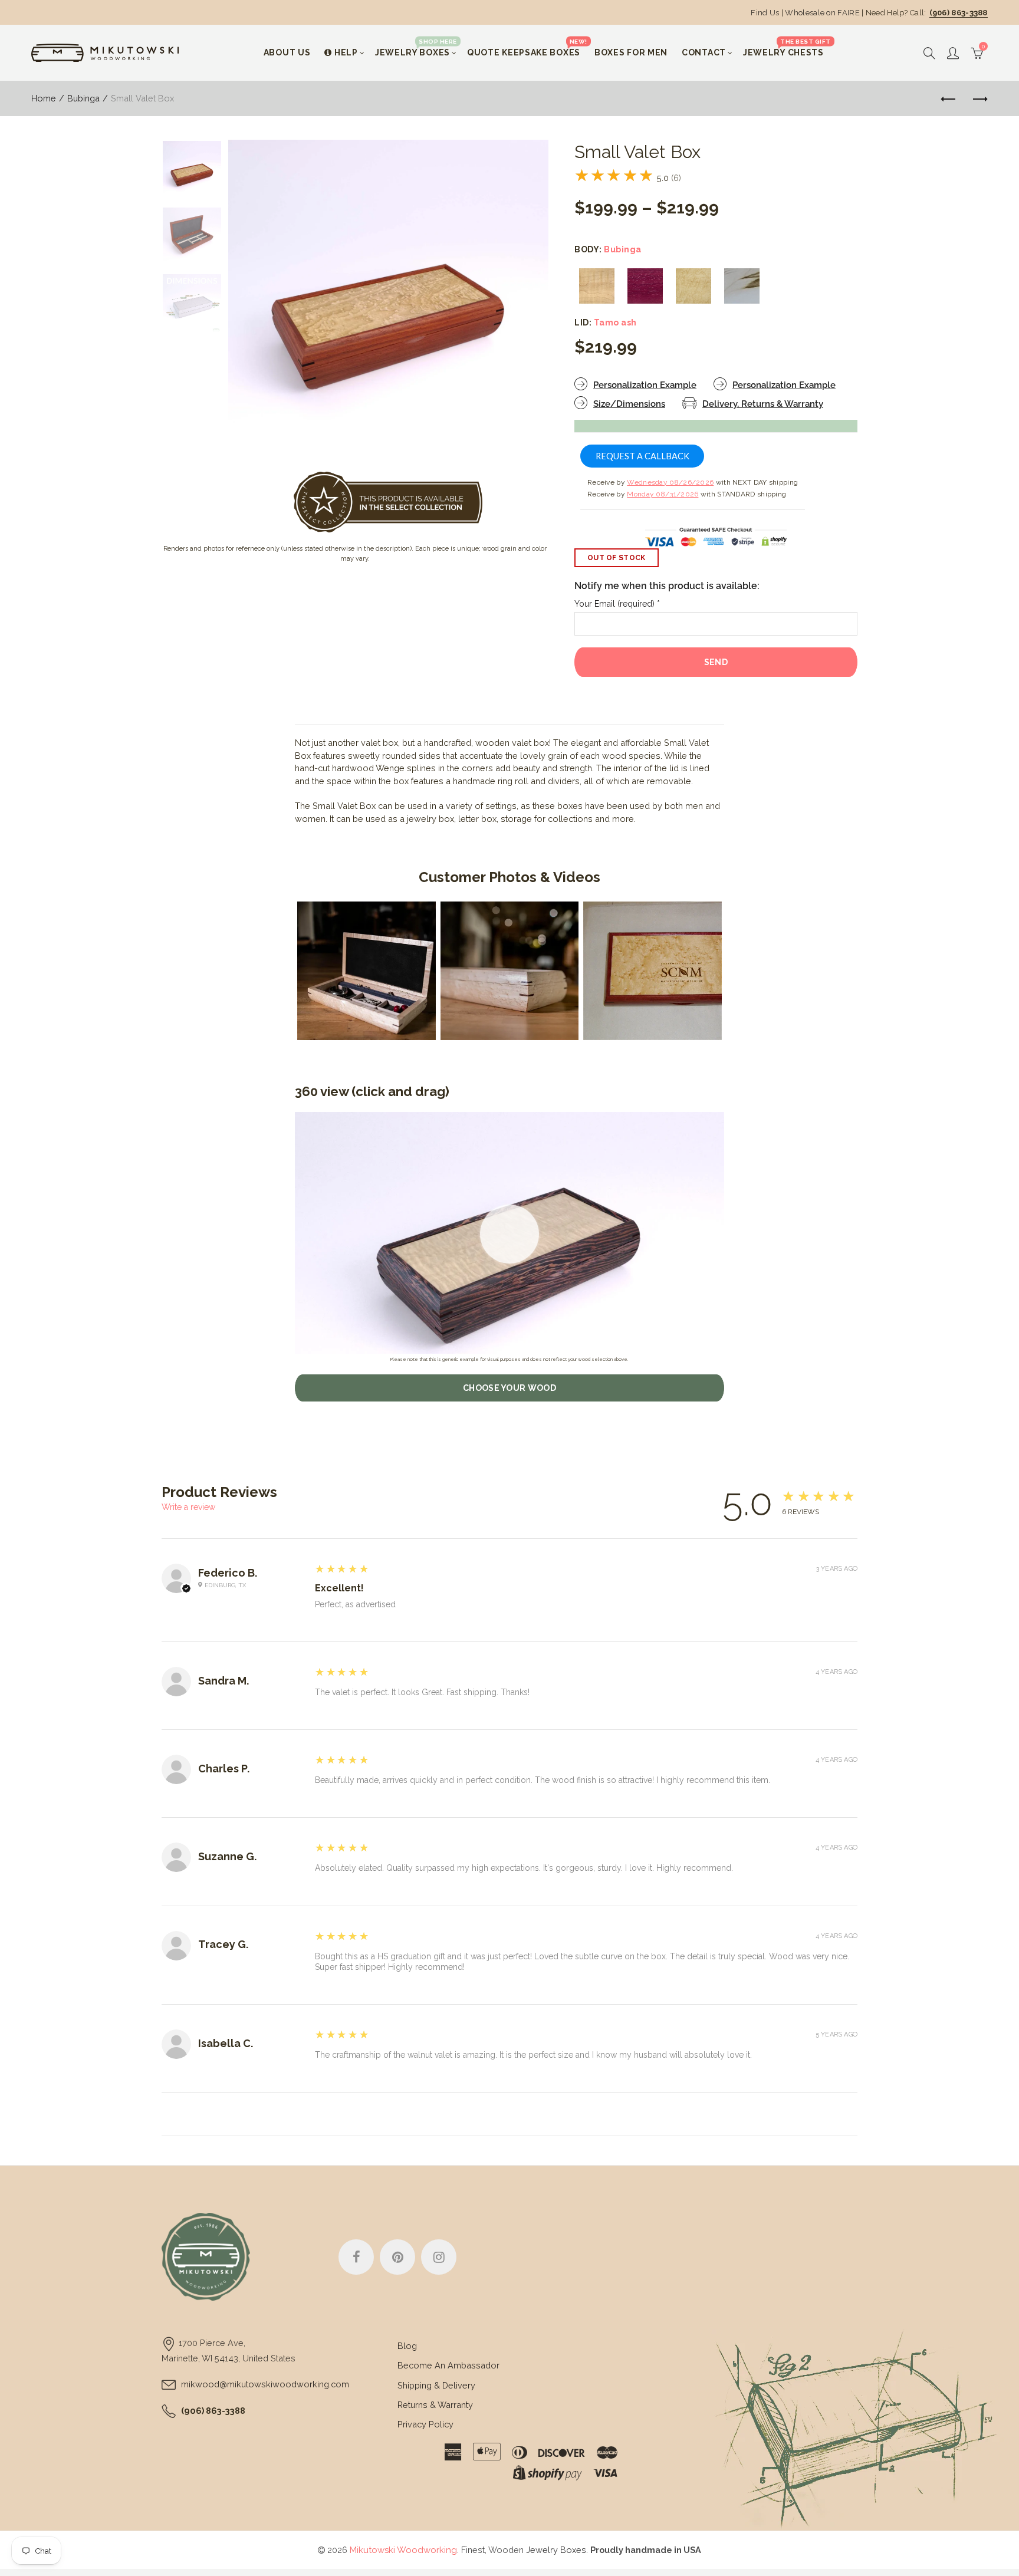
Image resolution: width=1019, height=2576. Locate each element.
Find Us (765, 13)
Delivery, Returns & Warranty (763, 404)
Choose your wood (509, 1388)
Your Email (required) (617, 604)
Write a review (188, 1507)
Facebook (356, 2257)
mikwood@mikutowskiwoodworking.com (265, 2384)
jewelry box (430, 819)
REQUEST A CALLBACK (642, 456)
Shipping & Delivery (436, 2385)
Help (346, 52)
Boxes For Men (631, 52)
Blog (407, 2346)
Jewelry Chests (787, 47)
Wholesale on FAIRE (822, 13)
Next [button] (517, 300)
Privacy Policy (425, 2424)
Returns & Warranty (435, 2405)
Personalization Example (645, 385)
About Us (287, 52)
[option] (388, 300)
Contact (704, 52)
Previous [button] (260, 300)
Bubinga (83, 98)
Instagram (439, 2257)
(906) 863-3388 (959, 13)
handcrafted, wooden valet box (487, 743)
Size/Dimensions (629, 404)
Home (44, 98)
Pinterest (397, 2257)
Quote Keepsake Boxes (527, 47)
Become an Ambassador (448, 2365)
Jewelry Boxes (416, 47)
